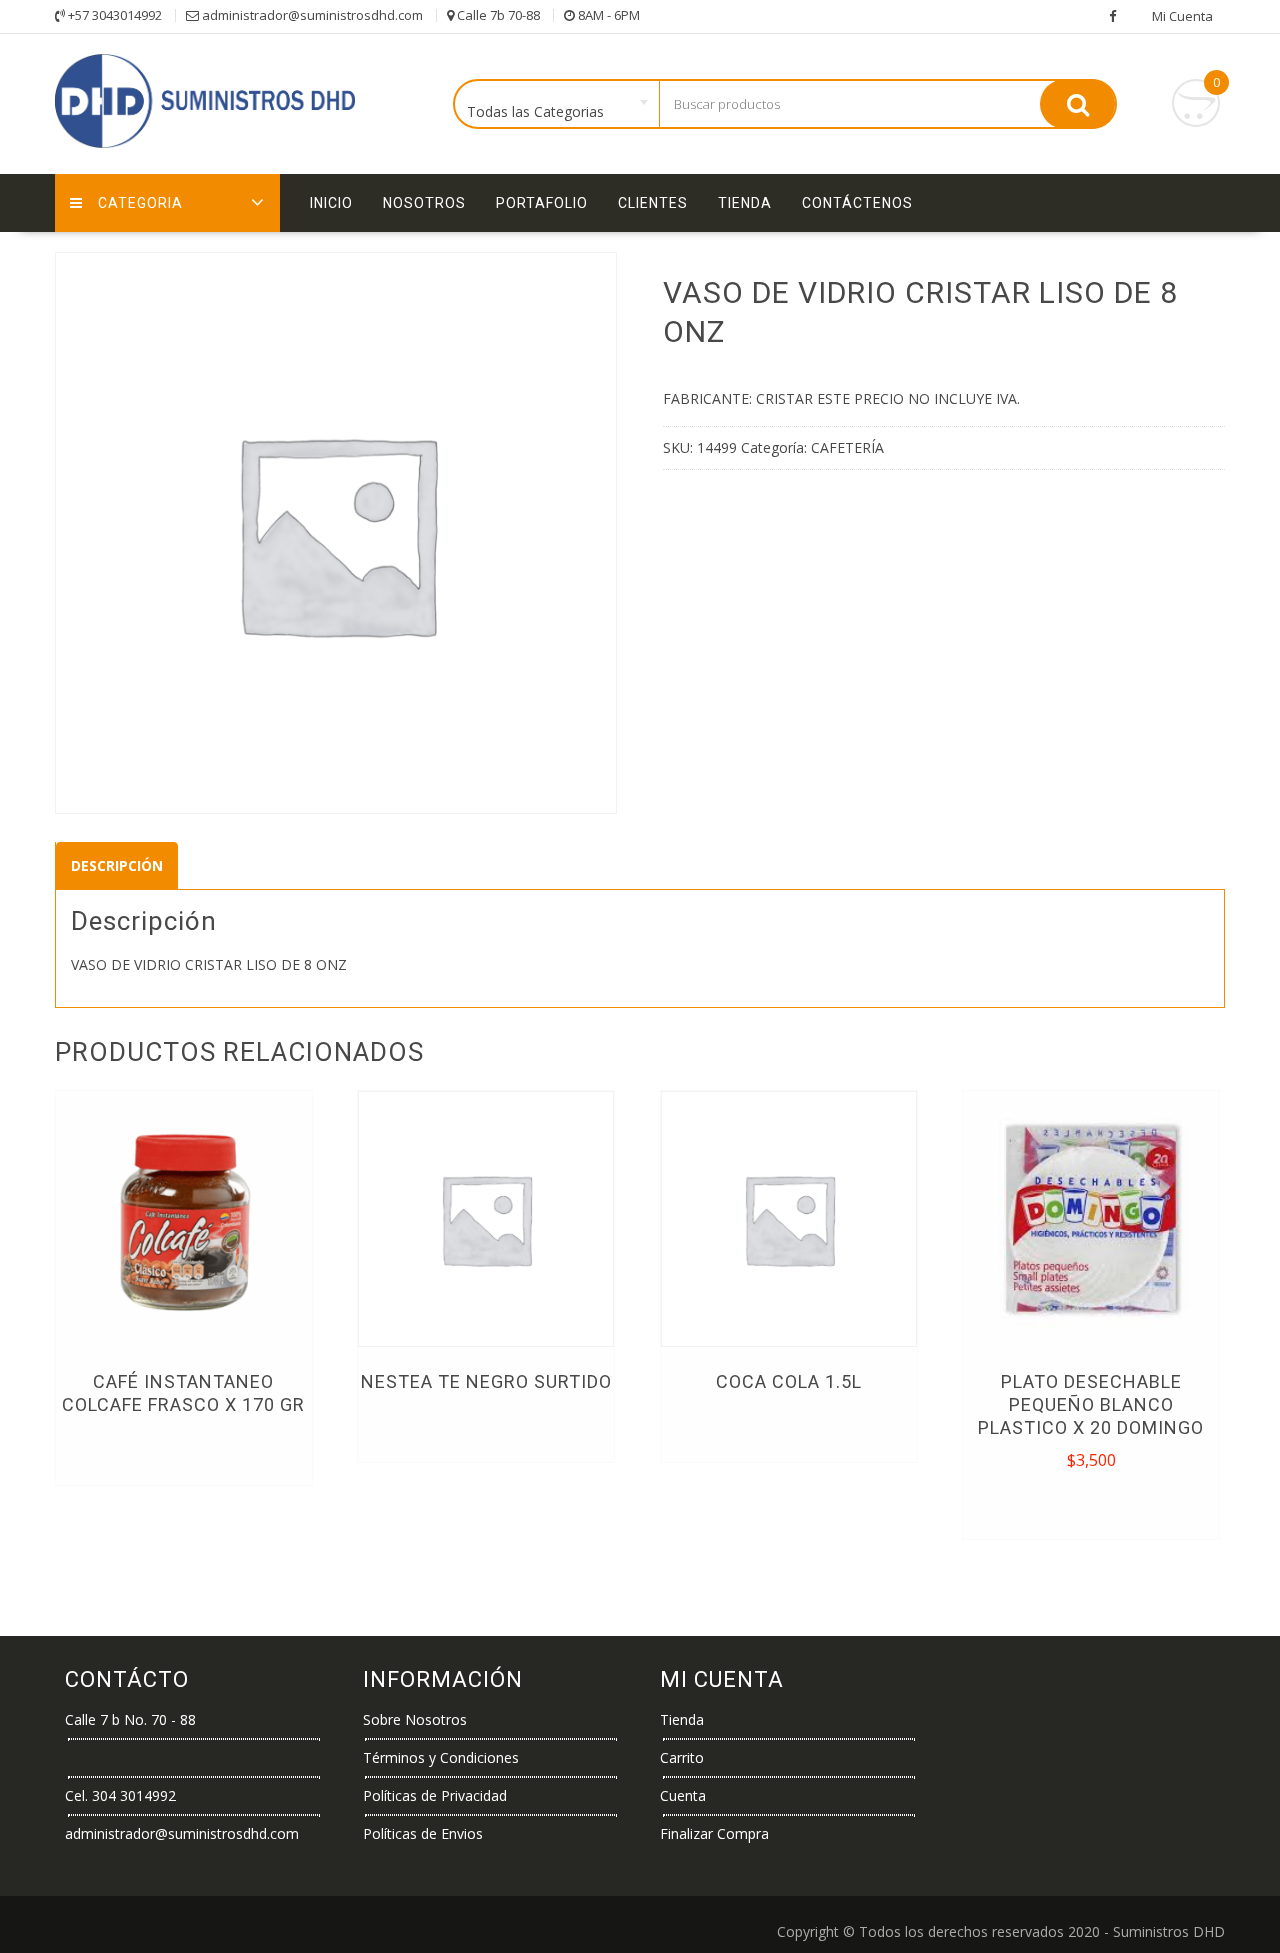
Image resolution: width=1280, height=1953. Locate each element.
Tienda (745, 203)
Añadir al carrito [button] (1092, 1504)
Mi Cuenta (1182, 16)
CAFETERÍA (847, 447)
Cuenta (683, 1795)
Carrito (682, 1757)
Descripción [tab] (117, 865)
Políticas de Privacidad (435, 1795)
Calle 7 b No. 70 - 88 (130, 1719)
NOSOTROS (424, 203)
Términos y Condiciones (441, 1757)
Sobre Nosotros (415, 1719)
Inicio (331, 203)
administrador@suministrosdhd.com (182, 1833)
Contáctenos (857, 203)
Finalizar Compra (714, 1833)
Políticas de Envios (423, 1833)
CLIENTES (653, 203)
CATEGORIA (140, 203)
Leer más (183, 1450)
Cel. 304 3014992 (120, 1795)
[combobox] (557, 105)
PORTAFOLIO (542, 203)
